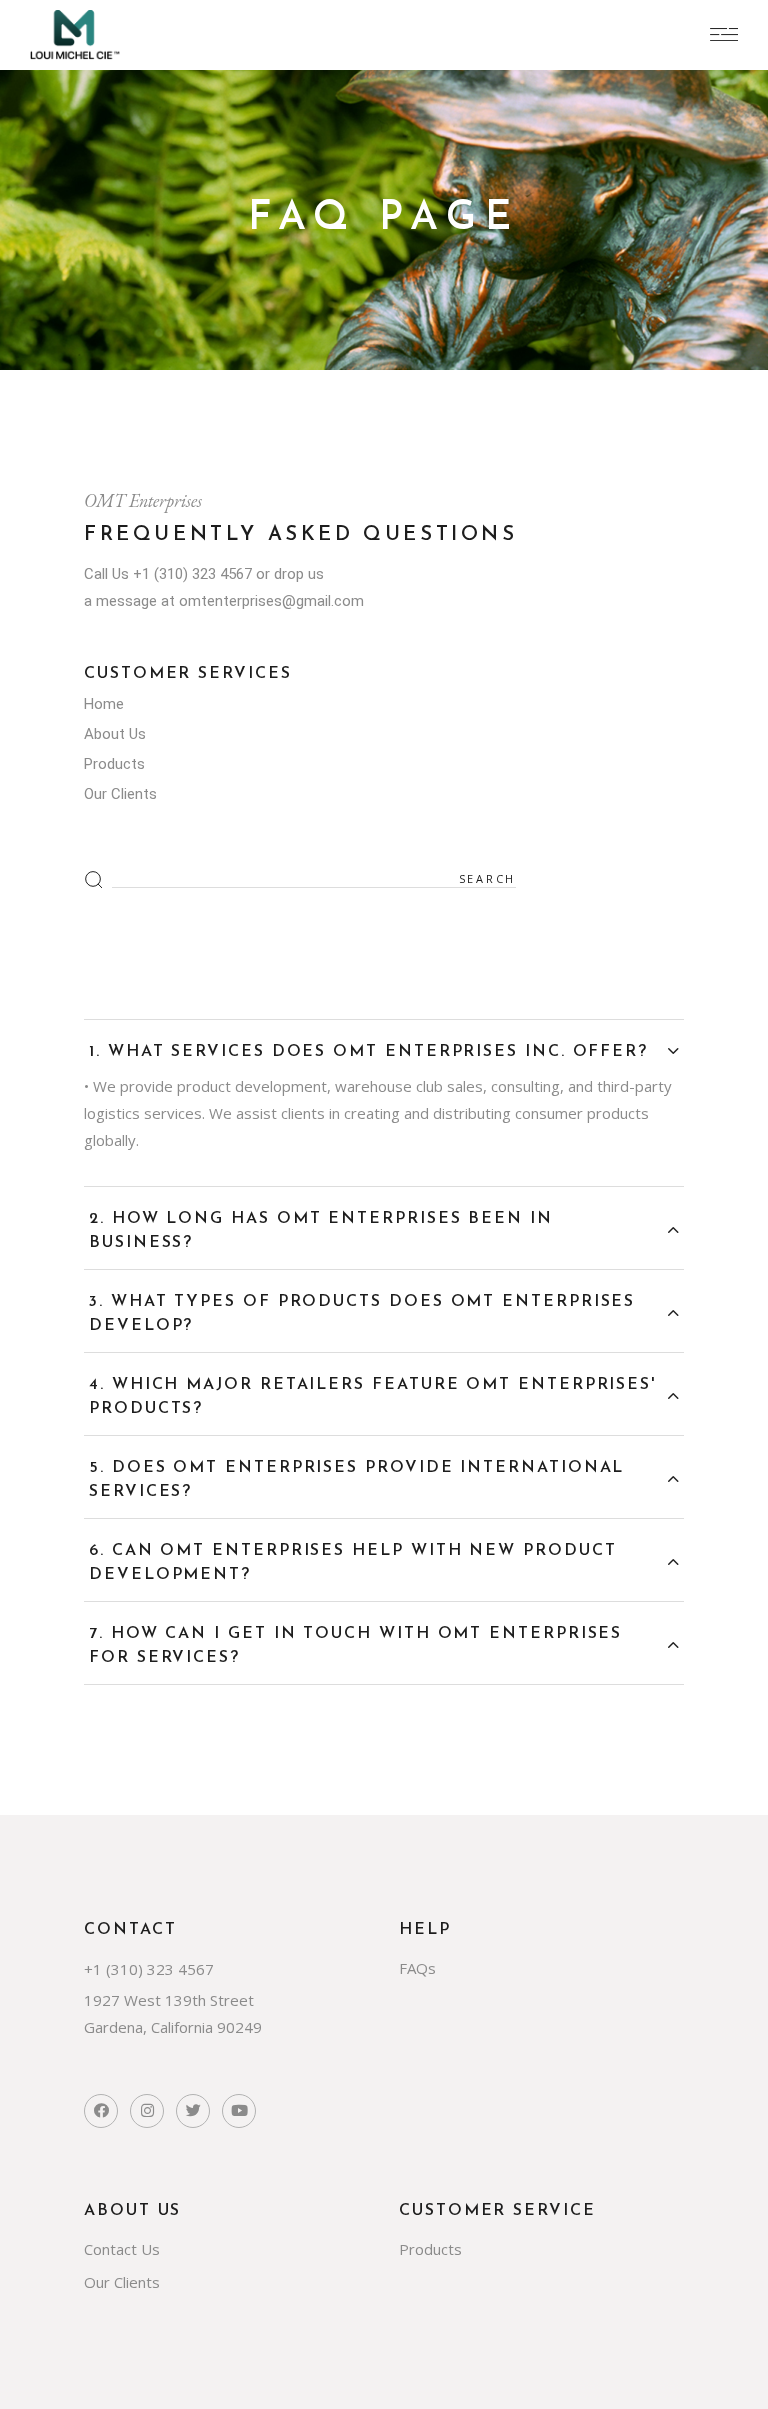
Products (114, 764)
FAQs (417, 1968)
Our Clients (120, 794)
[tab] (384, 1042)
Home (104, 704)
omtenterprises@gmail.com (271, 601)
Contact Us (122, 2249)
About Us (115, 734)
